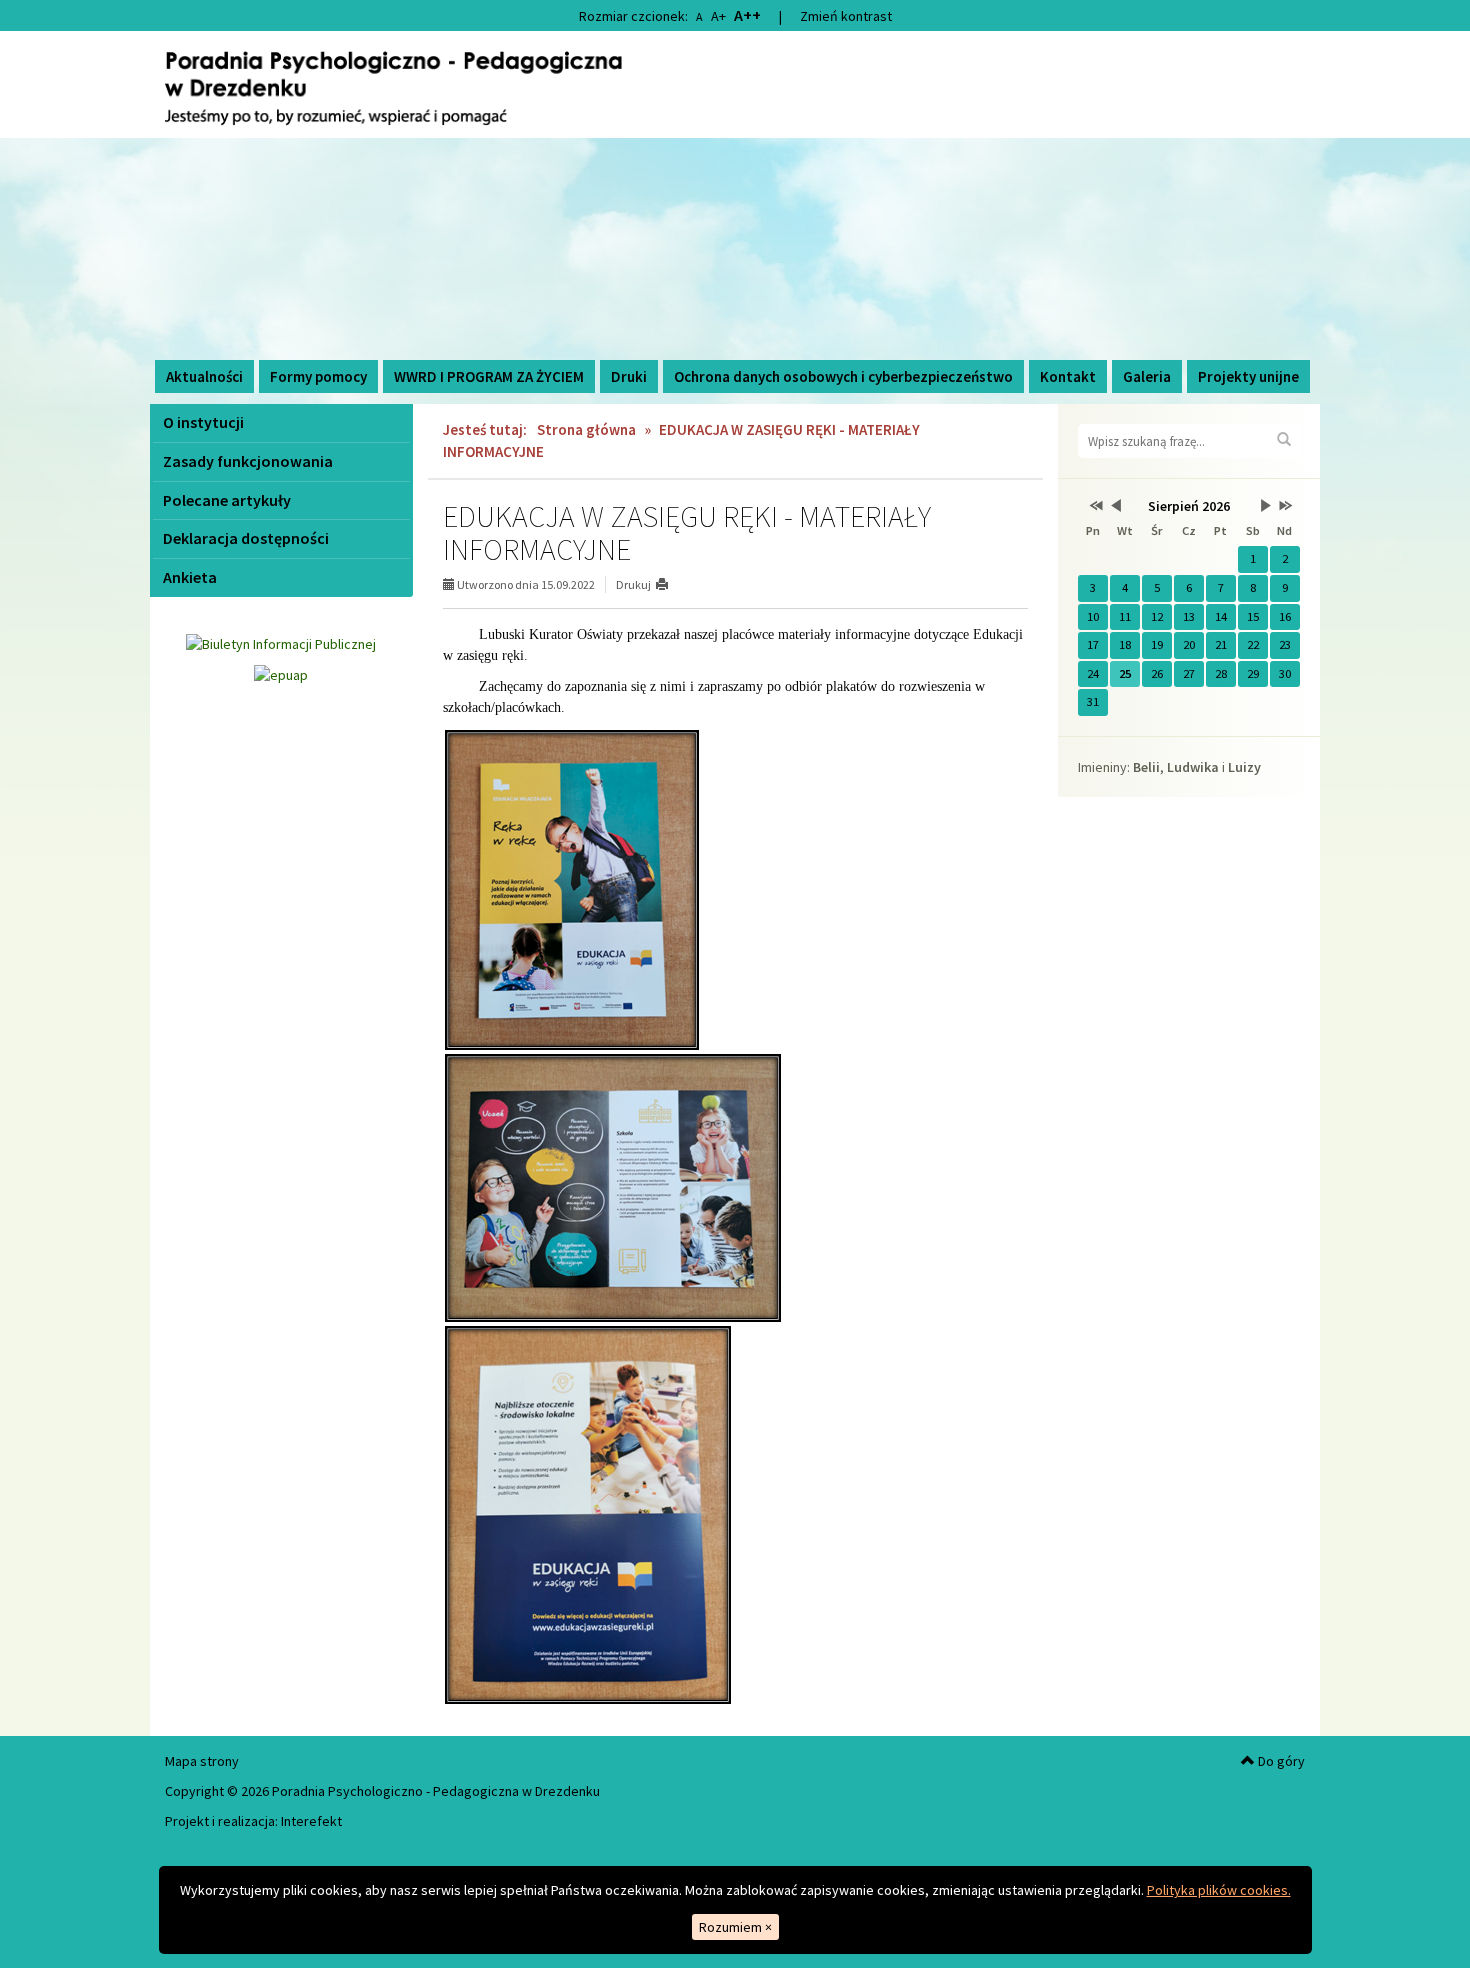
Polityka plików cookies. (1219, 1890)
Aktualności (204, 376)
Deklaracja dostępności (246, 538)
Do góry (1280, 1761)
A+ (718, 16)
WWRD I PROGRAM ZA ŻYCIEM (489, 376)
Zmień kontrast (846, 16)
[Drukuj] (670, 584)
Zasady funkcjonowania (248, 461)
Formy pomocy (318, 376)
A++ (747, 15)
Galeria (1147, 376)
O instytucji (203, 422)
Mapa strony (202, 1761)
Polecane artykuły (227, 500)
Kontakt (1068, 376)
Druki (629, 376)
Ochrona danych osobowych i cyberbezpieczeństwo (843, 376)
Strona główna (586, 429)
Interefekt (311, 1821)
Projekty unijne (1248, 376)
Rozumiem (735, 1927)
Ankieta (190, 577)
